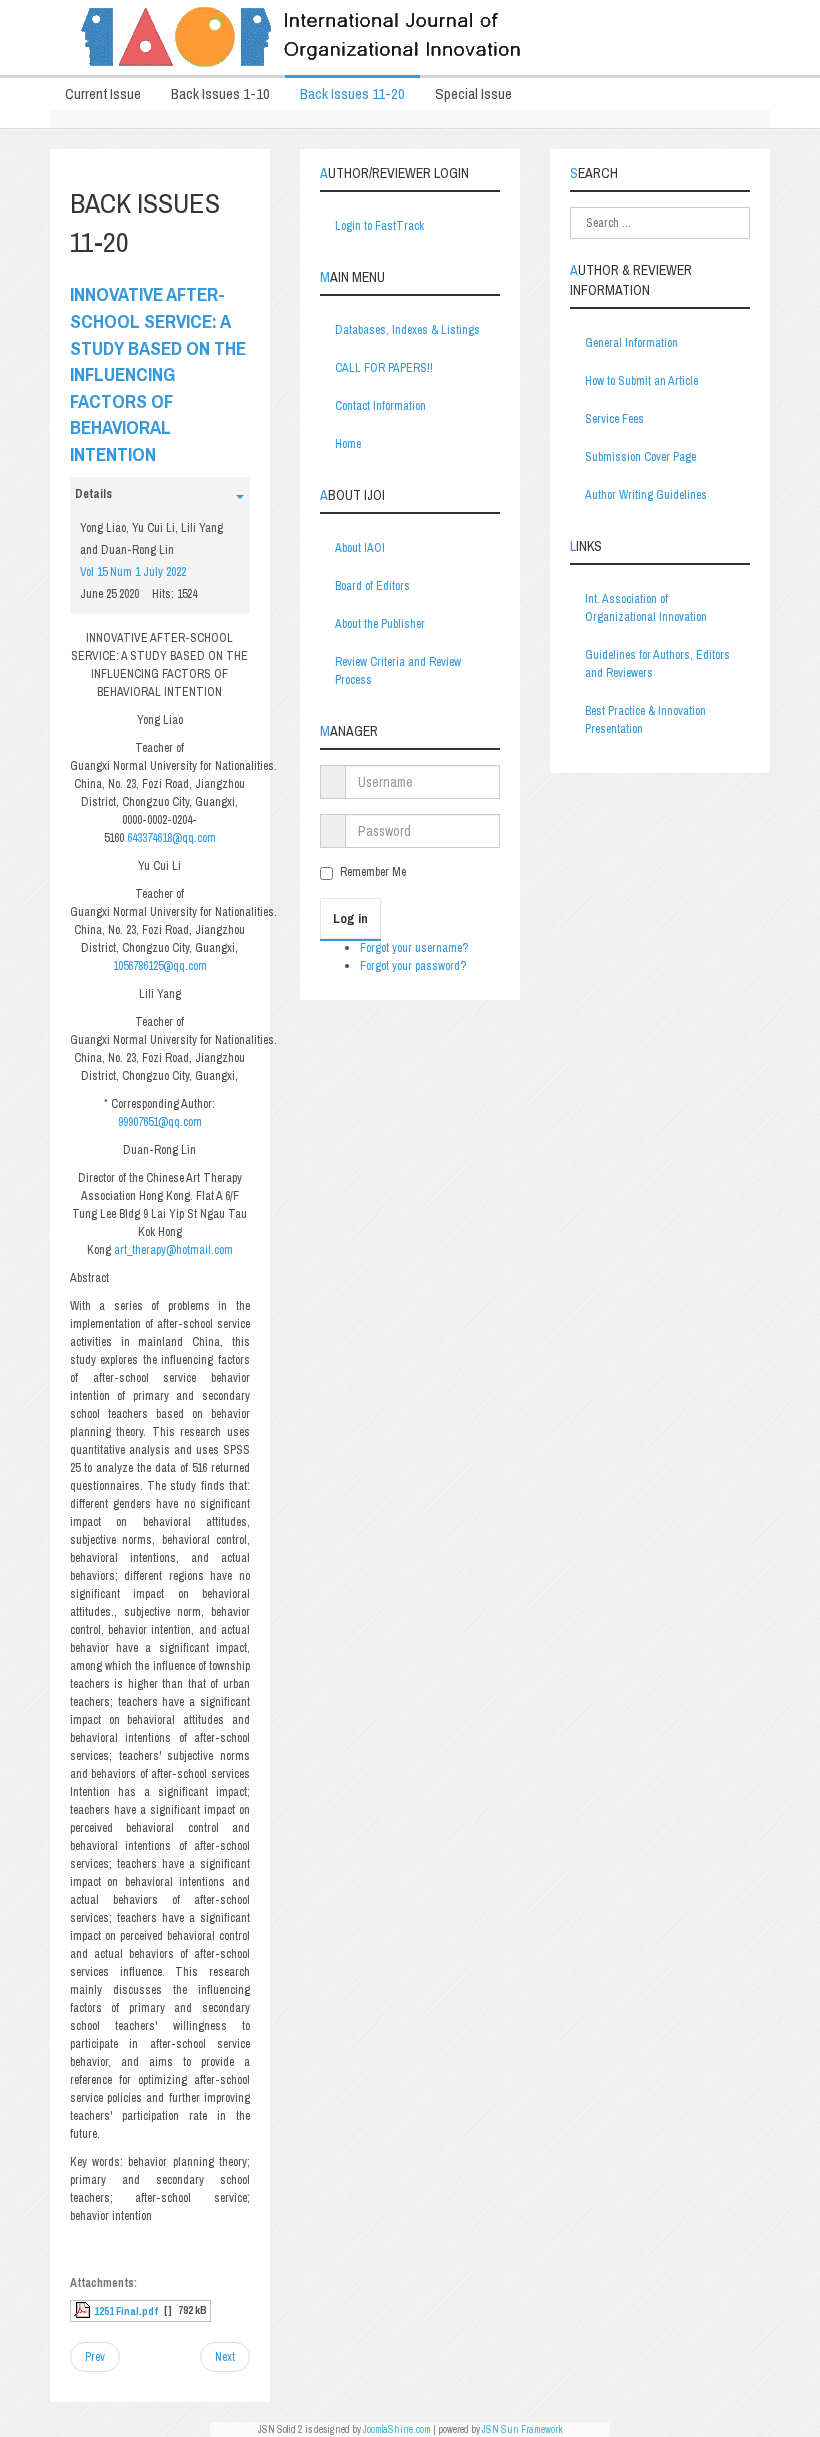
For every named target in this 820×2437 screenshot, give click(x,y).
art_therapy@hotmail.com (173, 1250)
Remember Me (373, 872)
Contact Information (380, 406)
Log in (350, 918)
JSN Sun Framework (522, 2429)
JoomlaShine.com (397, 2429)
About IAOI (360, 548)
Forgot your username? (414, 948)
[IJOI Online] (410, 37)
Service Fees (614, 419)
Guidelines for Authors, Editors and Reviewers (657, 664)
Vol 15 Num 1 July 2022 (133, 572)
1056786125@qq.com (160, 966)
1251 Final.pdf (126, 2311)
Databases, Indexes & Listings (407, 330)
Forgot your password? (413, 966)
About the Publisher (380, 624)
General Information (631, 343)
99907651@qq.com (160, 1122)
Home (348, 444)
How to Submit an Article (641, 381)
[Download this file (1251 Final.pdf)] (84, 2311)
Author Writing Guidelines (646, 495)
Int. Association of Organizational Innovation (646, 608)
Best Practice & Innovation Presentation (645, 720)
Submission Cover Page (640, 457)
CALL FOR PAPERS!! (384, 368)
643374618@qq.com (171, 838)
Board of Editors (372, 586)
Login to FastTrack (379, 226)
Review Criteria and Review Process (398, 671)
